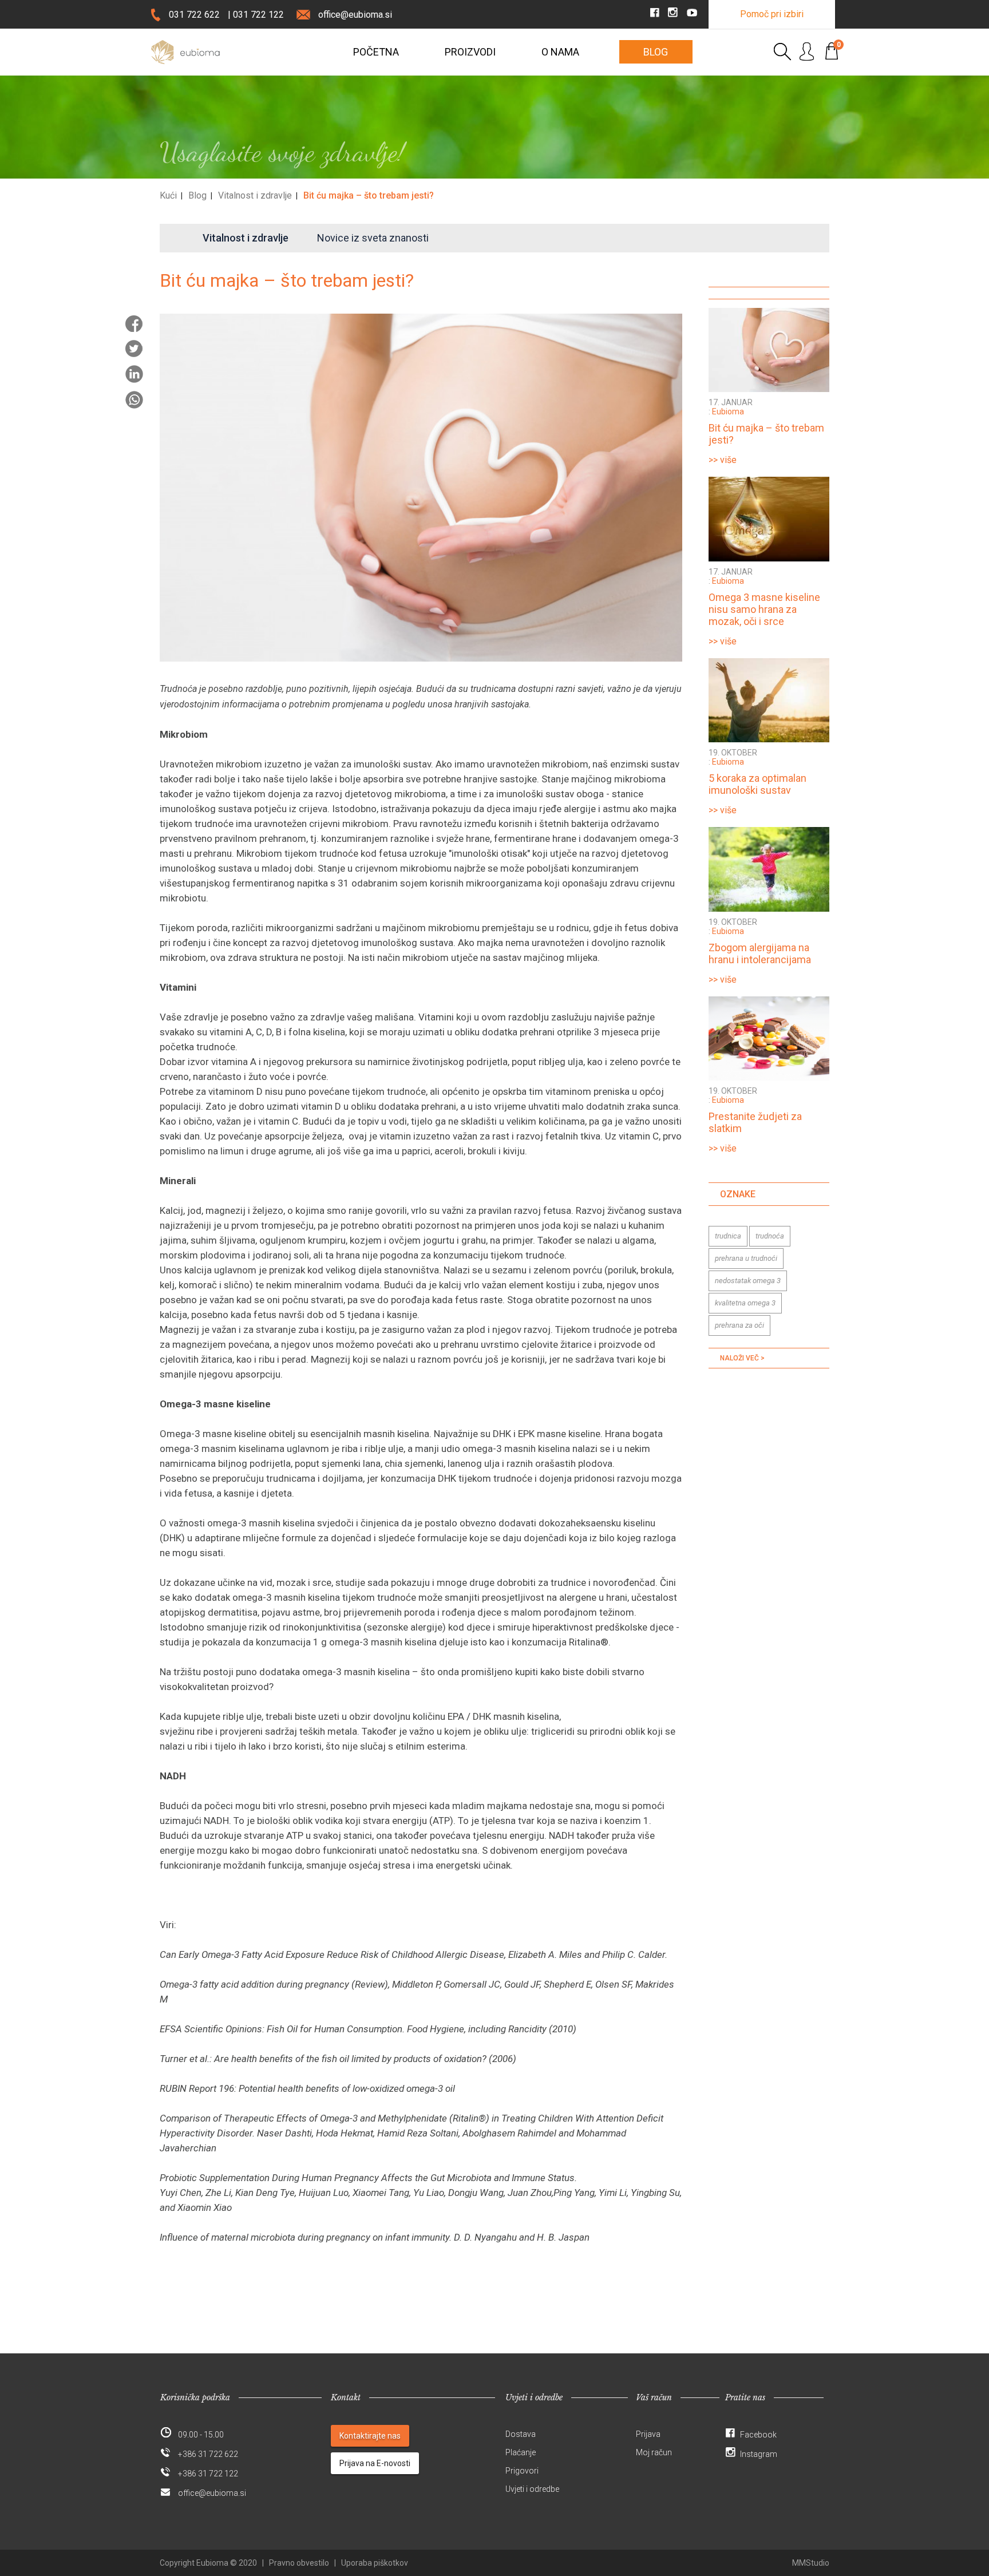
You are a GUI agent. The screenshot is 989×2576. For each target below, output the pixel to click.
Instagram (759, 2454)
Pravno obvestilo (299, 2563)
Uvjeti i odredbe (532, 2489)
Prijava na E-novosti (375, 2463)
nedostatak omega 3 (748, 1281)
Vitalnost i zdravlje (255, 195)
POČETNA (376, 52)
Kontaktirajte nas (370, 2436)
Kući (168, 195)
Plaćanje (521, 2452)
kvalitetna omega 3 (745, 1303)
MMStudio (811, 2563)
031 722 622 (194, 15)
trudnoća (770, 1236)
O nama (560, 52)
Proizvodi (470, 52)
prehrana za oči (739, 1325)
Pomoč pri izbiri (772, 14)
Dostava (521, 2434)
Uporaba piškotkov (375, 2563)
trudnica (728, 1236)
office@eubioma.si (355, 15)
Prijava (648, 2434)
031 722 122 (258, 15)
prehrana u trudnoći (746, 1258)
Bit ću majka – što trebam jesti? (369, 195)
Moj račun (654, 2452)
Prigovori (522, 2471)
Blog (656, 52)
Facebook (758, 2435)
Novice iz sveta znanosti (373, 238)
